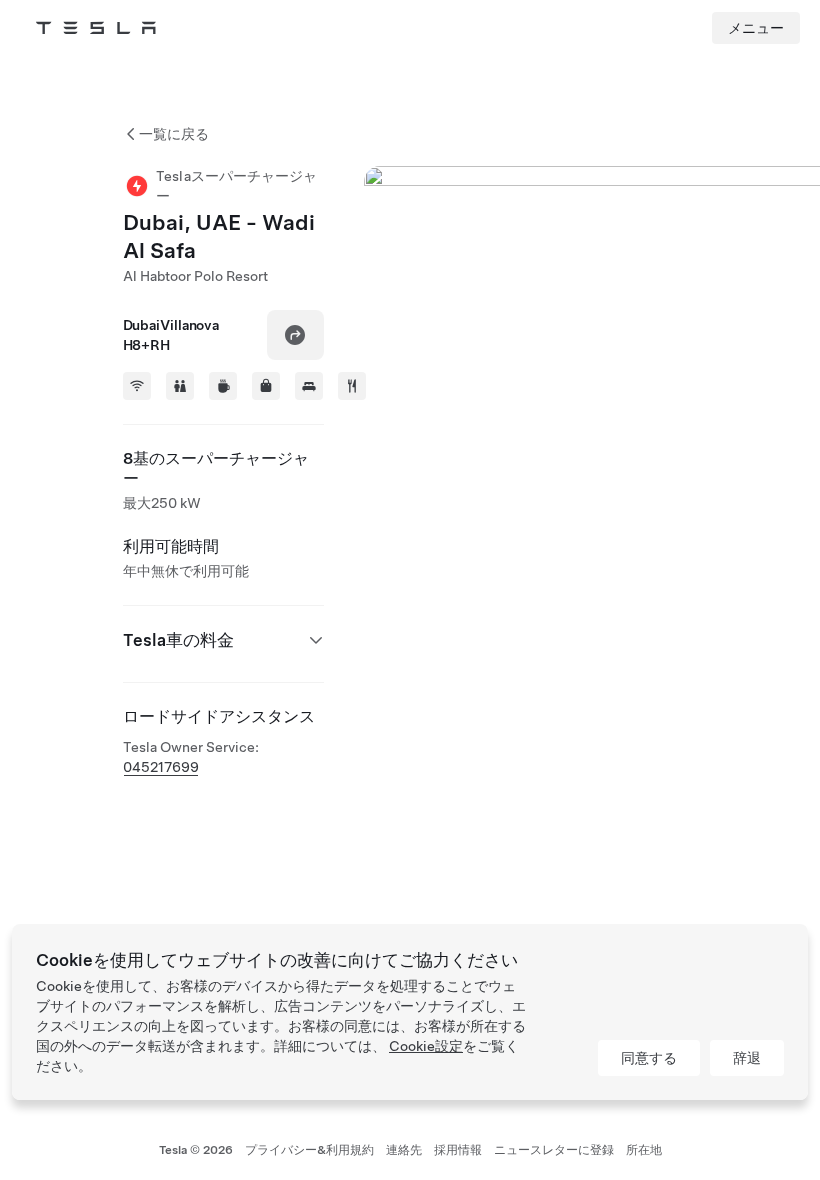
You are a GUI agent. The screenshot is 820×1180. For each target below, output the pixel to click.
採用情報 (458, 1150)
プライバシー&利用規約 (309, 1150)
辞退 (747, 1058)
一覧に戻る (174, 134)
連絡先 (404, 1150)
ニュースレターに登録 (554, 1150)
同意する (649, 1058)
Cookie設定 (426, 1046)
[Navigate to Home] (96, 28)
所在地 (644, 1150)
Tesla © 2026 (196, 1150)
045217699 (161, 767)
